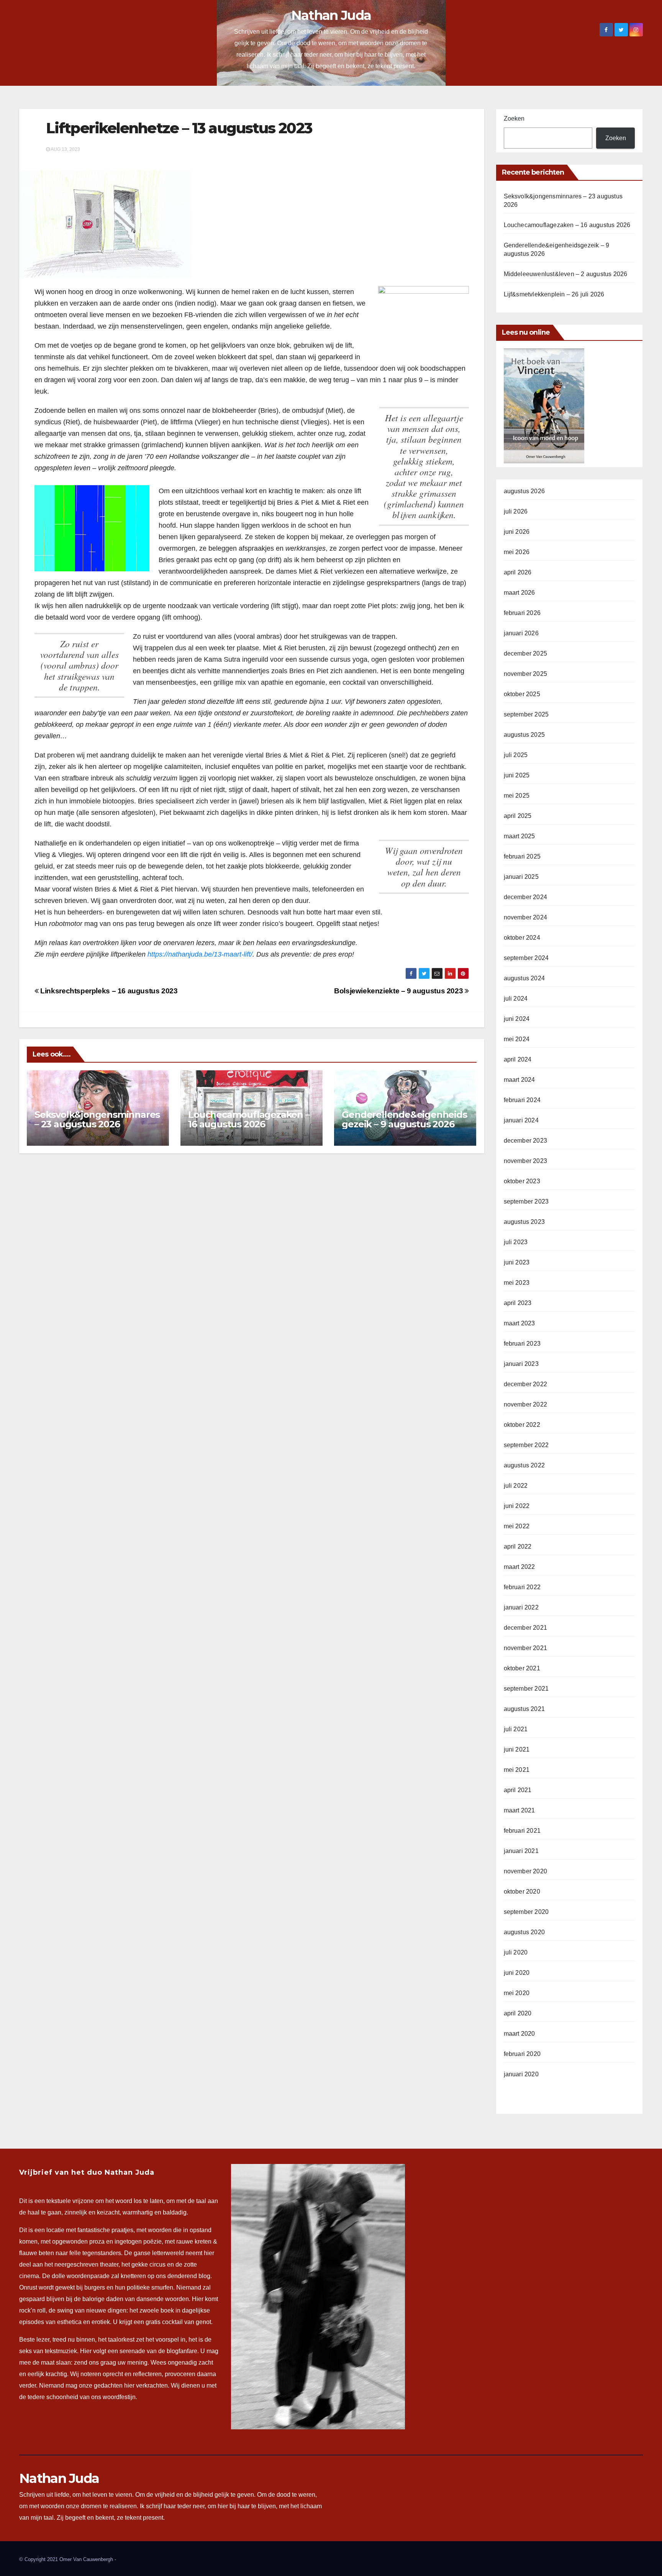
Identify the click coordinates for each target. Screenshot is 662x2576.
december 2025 (526, 653)
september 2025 (526, 714)
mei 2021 (517, 1770)
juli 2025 (516, 755)
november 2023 (526, 1161)
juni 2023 (517, 1262)
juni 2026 (517, 532)
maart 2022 (519, 1567)
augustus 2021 (524, 1709)
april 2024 (518, 1059)
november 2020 (526, 1871)
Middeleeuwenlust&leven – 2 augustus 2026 (566, 274)
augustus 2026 (524, 491)
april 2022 (518, 1546)
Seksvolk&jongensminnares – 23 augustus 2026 (97, 1119)
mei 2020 (517, 1993)
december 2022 (526, 1384)
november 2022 (526, 1404)
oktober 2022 (522, 1425)
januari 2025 (521, 877)
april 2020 (518, 2013)
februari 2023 (522, 1344)
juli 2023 (516, 1242)
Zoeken (514, 119)
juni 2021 (517, 1749)
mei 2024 (517, 1039)
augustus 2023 (524, 1222)
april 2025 (518, 816)
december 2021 (526, 1628)
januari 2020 (521, 2074)
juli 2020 (516, 1952)
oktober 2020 (522, 1892)
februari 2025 (522, 856)
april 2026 (518, 572)
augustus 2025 (524, 735)
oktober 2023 (522, 1181)
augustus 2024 (524, 978)
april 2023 (518, 1303)
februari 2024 (522, 1100)
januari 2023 (521, 1364)
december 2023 (526, 1141)
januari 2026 (521, 633)
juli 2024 (516, 999)
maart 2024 (519, 1080)
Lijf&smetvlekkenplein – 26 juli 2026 (554, 294)
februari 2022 (522, 1587)
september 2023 (526, 1201)
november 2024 (526, 917)
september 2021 (526, 1689)
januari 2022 (521, 1607)
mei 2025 (517, 796)
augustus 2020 (524, 1932)
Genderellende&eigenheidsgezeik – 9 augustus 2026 (404, 1119)
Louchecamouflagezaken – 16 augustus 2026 (249, 1119)
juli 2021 (516, 1729)
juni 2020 (517, 1973)
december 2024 (526, 897)
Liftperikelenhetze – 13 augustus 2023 (179, 128)
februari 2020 (522, 2054)
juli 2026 (516, 511)
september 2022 (526, 1445)
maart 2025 (519, 836)
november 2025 (526, 674)
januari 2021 (521, 1851)
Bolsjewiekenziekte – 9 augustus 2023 (399, 991)
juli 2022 (516, 1486)
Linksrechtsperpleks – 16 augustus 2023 (108, 991)
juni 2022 (517, 1506)
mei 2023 (517, 1283)
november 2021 (526, 1648)
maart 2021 (519, 1810)
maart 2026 (519, 593)
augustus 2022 (524, 1465)
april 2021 (518, 1790)
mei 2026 (517, 552)
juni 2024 (517, 1019)
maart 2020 (519, 2034)
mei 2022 (517, 1526)
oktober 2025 (522, 694)
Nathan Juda (331, 15)
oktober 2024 (522, 938)
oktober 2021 (522, 1668)
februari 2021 (522, 1831)
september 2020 (526, 1912)
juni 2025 (517, 775)
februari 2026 (522, 613)
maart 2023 (519, 1323)
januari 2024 (521, 1120)
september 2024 (526, 958)
